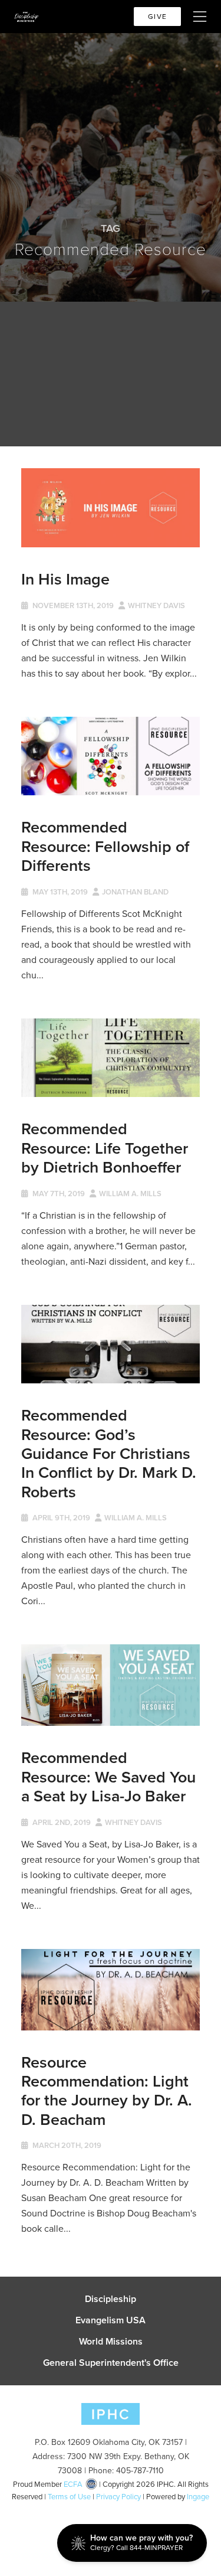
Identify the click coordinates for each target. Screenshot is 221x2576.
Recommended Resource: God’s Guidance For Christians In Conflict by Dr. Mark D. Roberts (109, 1453)
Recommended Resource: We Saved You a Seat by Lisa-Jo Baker (108, 1777)
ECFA (73, 2484)
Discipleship (111, 2299)
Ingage (198, 2497)
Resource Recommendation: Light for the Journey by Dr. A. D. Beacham (107, 2091)
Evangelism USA (111, 2320)
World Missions (111, 2342)
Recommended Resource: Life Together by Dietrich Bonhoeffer (105, 1148)
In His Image (65, 579)
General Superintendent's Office (111, 2363)
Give (157, 17)
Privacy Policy (118, 2497)
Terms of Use (69, 2497)
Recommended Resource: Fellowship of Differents (105, 846)
